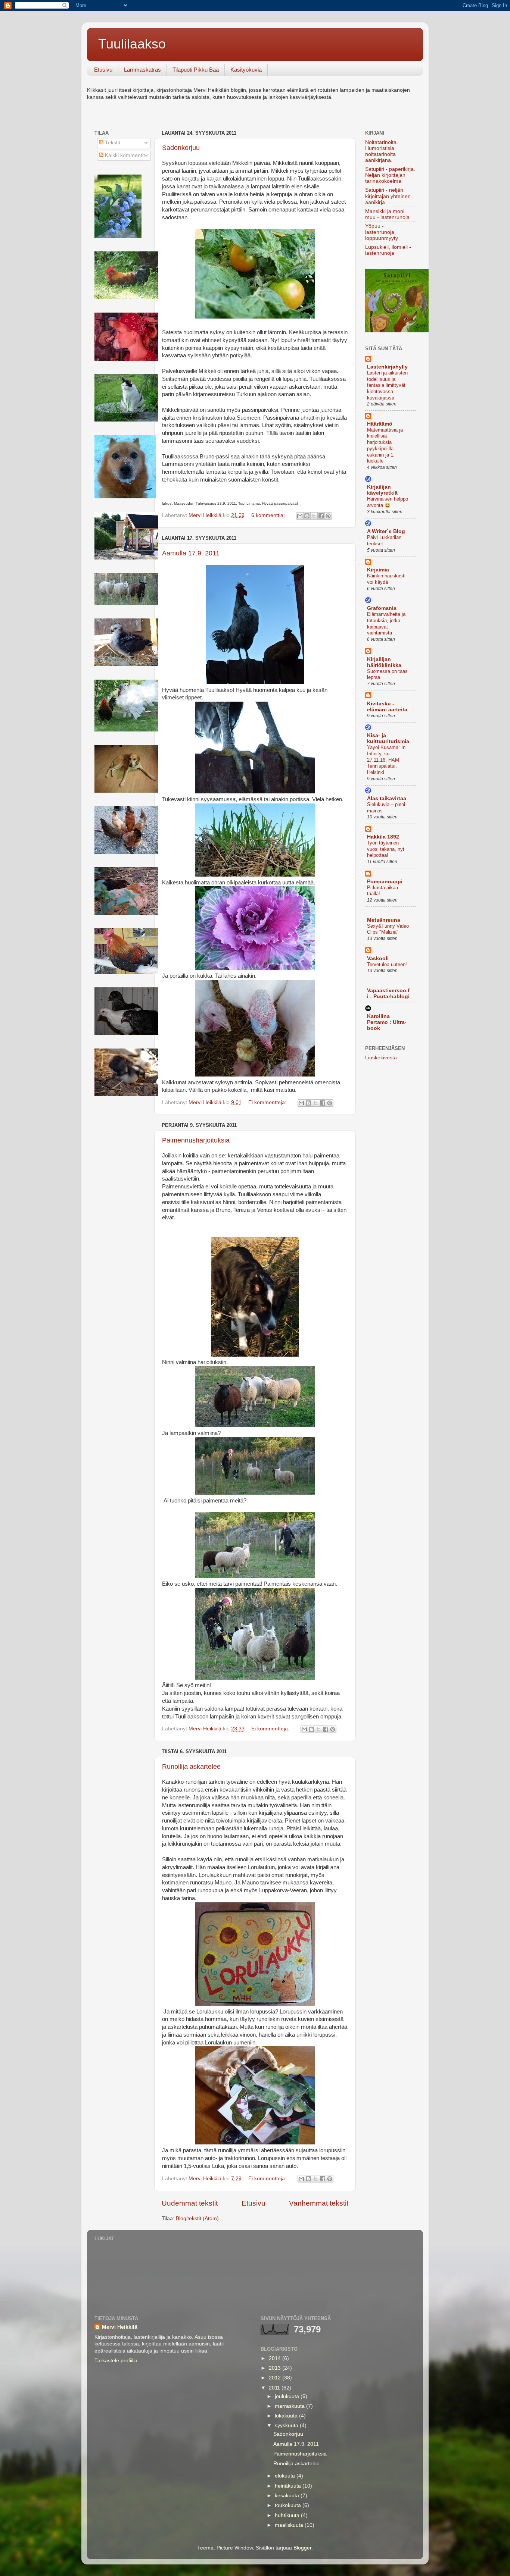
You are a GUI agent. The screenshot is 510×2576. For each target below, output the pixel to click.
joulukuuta (288, 2396)
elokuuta (286, 2476)
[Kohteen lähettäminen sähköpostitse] (300, 516)
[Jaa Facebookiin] (321, 516)
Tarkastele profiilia (116, 2361)
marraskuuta (290, 2406)
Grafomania (382, 608)
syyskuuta (287, 2425)
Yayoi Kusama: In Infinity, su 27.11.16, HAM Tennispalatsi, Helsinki (386, 760)
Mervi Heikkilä (120, 2327)
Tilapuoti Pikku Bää (196, 70)
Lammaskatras (142, 70)
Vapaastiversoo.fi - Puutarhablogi (388, 994)
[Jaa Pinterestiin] (328, 516)
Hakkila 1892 (383, 837)
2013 (276, 2368)
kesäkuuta (288, 2496)
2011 (275, 2388)
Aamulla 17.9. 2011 (191, 553)
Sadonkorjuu (181, 148)
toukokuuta (289, 2505)
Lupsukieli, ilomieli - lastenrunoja (388, 250)
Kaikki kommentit (124, 155)
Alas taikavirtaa (387, 798)
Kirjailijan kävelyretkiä (382, 490)
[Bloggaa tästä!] (307, 516)
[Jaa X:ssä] (314, 516)
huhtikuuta (288, 2515)
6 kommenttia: (269, 515)
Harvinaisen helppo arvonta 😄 (388, 502)
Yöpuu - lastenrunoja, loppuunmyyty (382, 232)
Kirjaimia (378, 570)
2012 (276, 2378)
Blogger (302, 2548)
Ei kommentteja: (268, 1102)
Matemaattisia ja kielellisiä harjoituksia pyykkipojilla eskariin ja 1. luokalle (385, 445)
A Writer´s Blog (386, 531)
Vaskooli (378, 958)
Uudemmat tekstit (190, 2203)
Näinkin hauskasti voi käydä (386, 579)
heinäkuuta (289, 2486)
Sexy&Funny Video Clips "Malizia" (388, 929)
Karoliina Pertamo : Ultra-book (387, 1022)
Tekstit (112, 143)
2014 (276, 2358)
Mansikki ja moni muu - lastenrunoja (387, 214)
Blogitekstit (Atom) (197, 2218)
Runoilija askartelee (191, 1767)
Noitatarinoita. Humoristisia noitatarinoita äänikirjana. (382, 151)
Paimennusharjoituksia (196, 1140)
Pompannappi (385, 882)
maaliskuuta (290, 2525)
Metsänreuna (384, 920)
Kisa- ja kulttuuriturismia (388, 738)
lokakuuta (287, 2416)
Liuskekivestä (381, 1058)
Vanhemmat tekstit (319, 2203)
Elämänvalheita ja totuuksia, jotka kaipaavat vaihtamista (386, 623)
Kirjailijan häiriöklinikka (384, 662)
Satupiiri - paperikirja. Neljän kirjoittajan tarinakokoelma (390, 175)
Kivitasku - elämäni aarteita (387, 707)
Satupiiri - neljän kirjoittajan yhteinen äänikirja (388, 196)
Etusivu (103, 70)
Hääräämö (380, 424)
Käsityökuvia (246, 70)
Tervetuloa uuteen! (387, 964)
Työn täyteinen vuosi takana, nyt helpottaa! (386, 849)
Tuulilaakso (132, 44)
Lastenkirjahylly (387, 367)
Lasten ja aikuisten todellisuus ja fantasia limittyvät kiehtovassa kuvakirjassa (387, 385)
